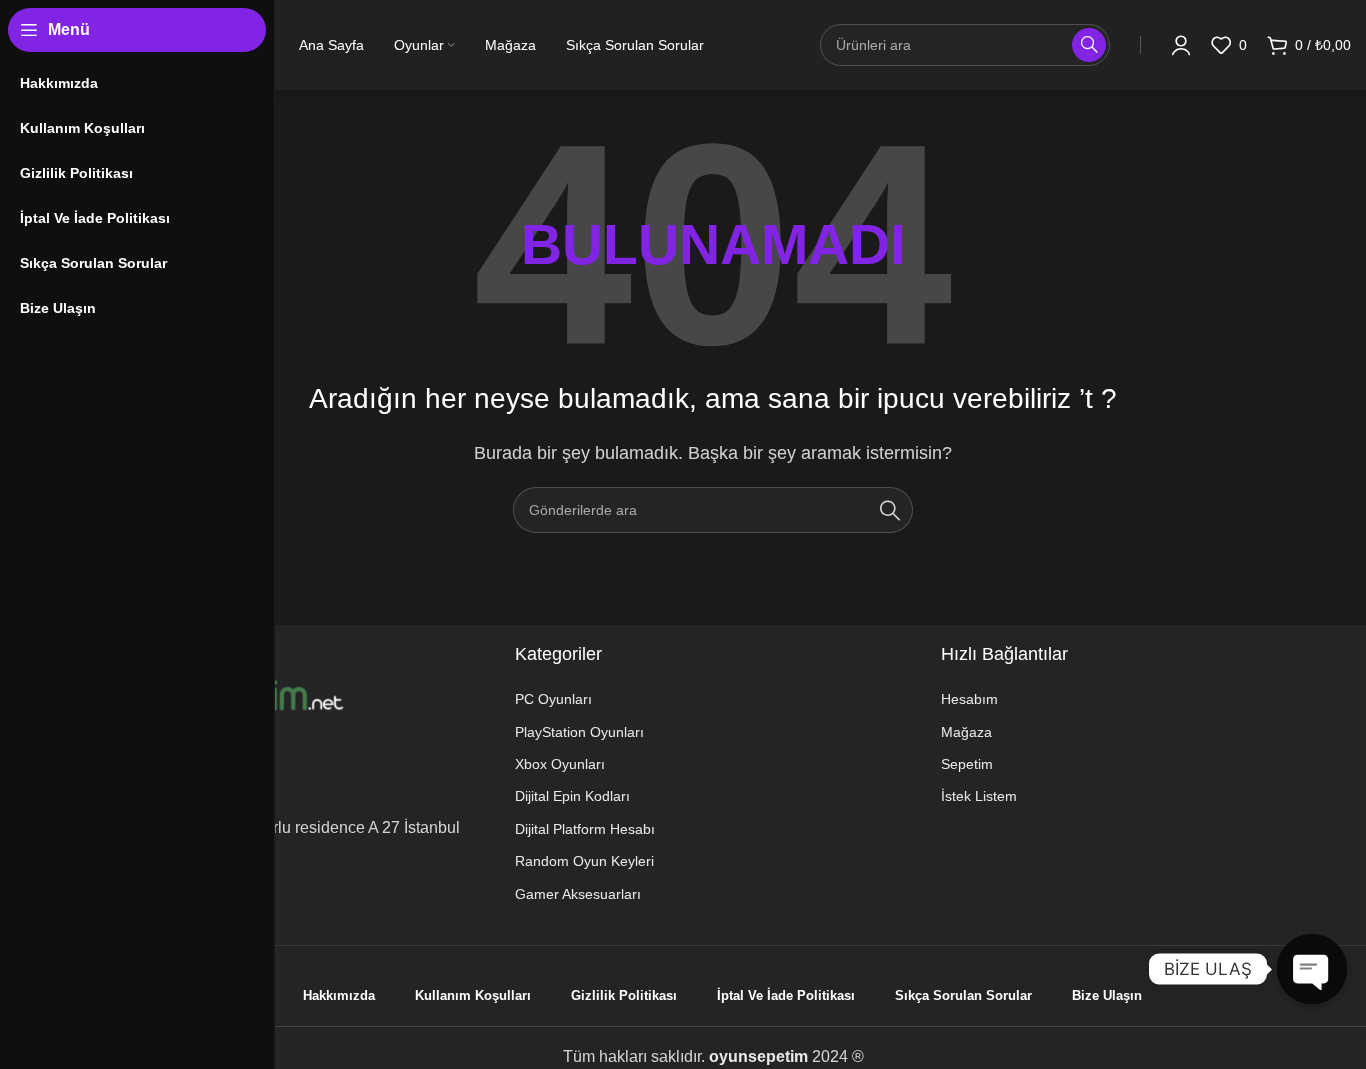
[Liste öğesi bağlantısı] (616, 699)
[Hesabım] (1181, 45)
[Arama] (890, 510)
